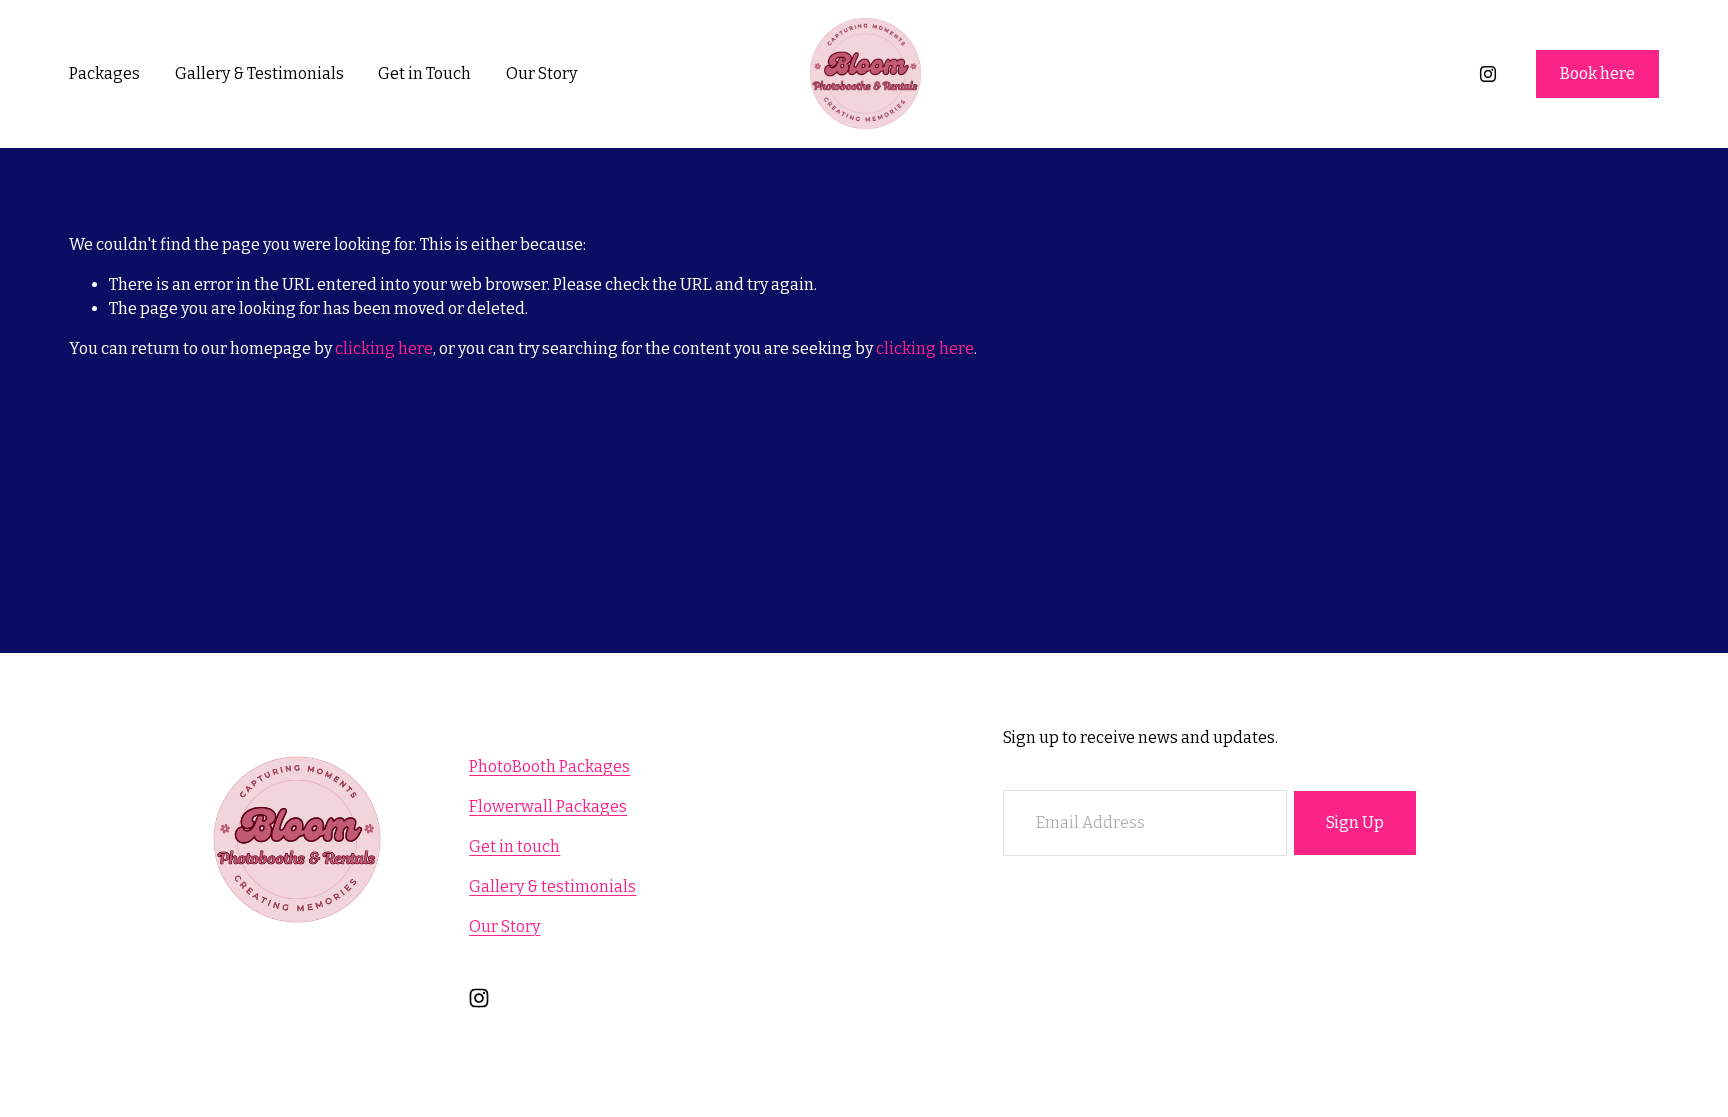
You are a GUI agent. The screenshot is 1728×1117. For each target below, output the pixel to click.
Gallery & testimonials (552, 886)
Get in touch (514, 846)
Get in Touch (424, 73)
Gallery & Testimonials (259, 73)
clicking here (384, 348)
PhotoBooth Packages (549, 766)
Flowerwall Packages (548, 806)
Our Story (541, 73)
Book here (1597, 73)
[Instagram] (1488, 74)
